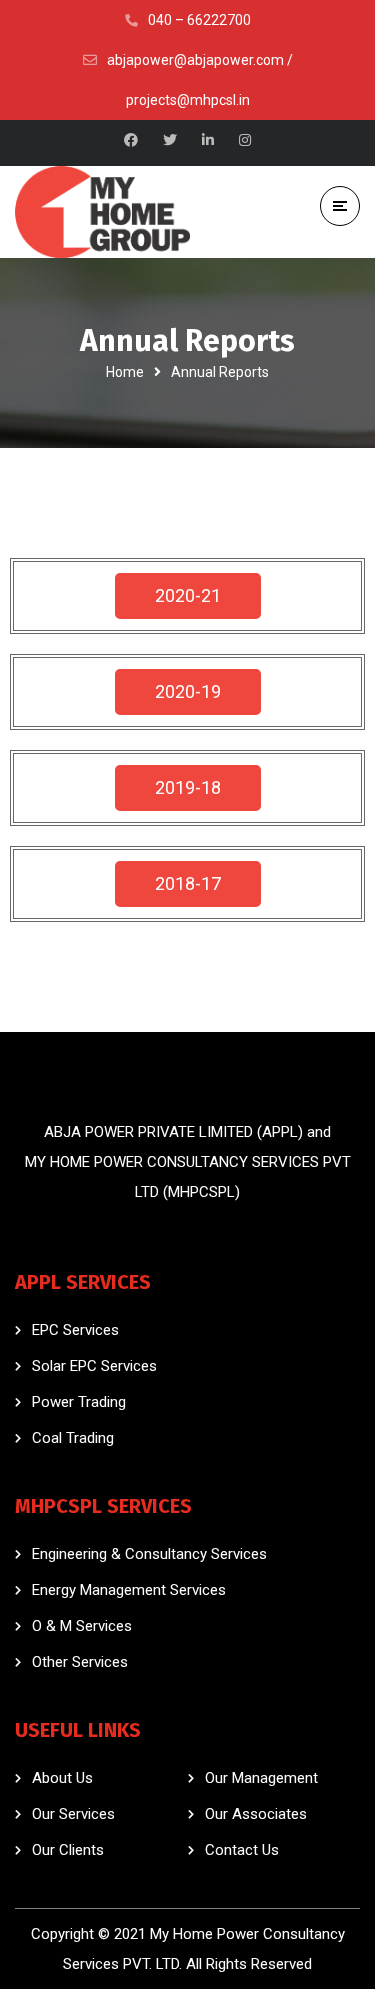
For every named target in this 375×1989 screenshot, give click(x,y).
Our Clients (68, 1850)
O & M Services (82, 1626)
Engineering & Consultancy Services (149, 1554)
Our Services (73, 1814)
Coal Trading (73, 1438)
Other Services (80, 1662)
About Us (62, 1778)
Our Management (261, 1778)
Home (125, 372)
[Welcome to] (102, 212)
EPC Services (75, 1330)
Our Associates (256, 1814)
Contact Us (242, 1850)
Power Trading (79, 1402)
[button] (188, 596)
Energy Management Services (129, 1590)
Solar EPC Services (94, 1366)
